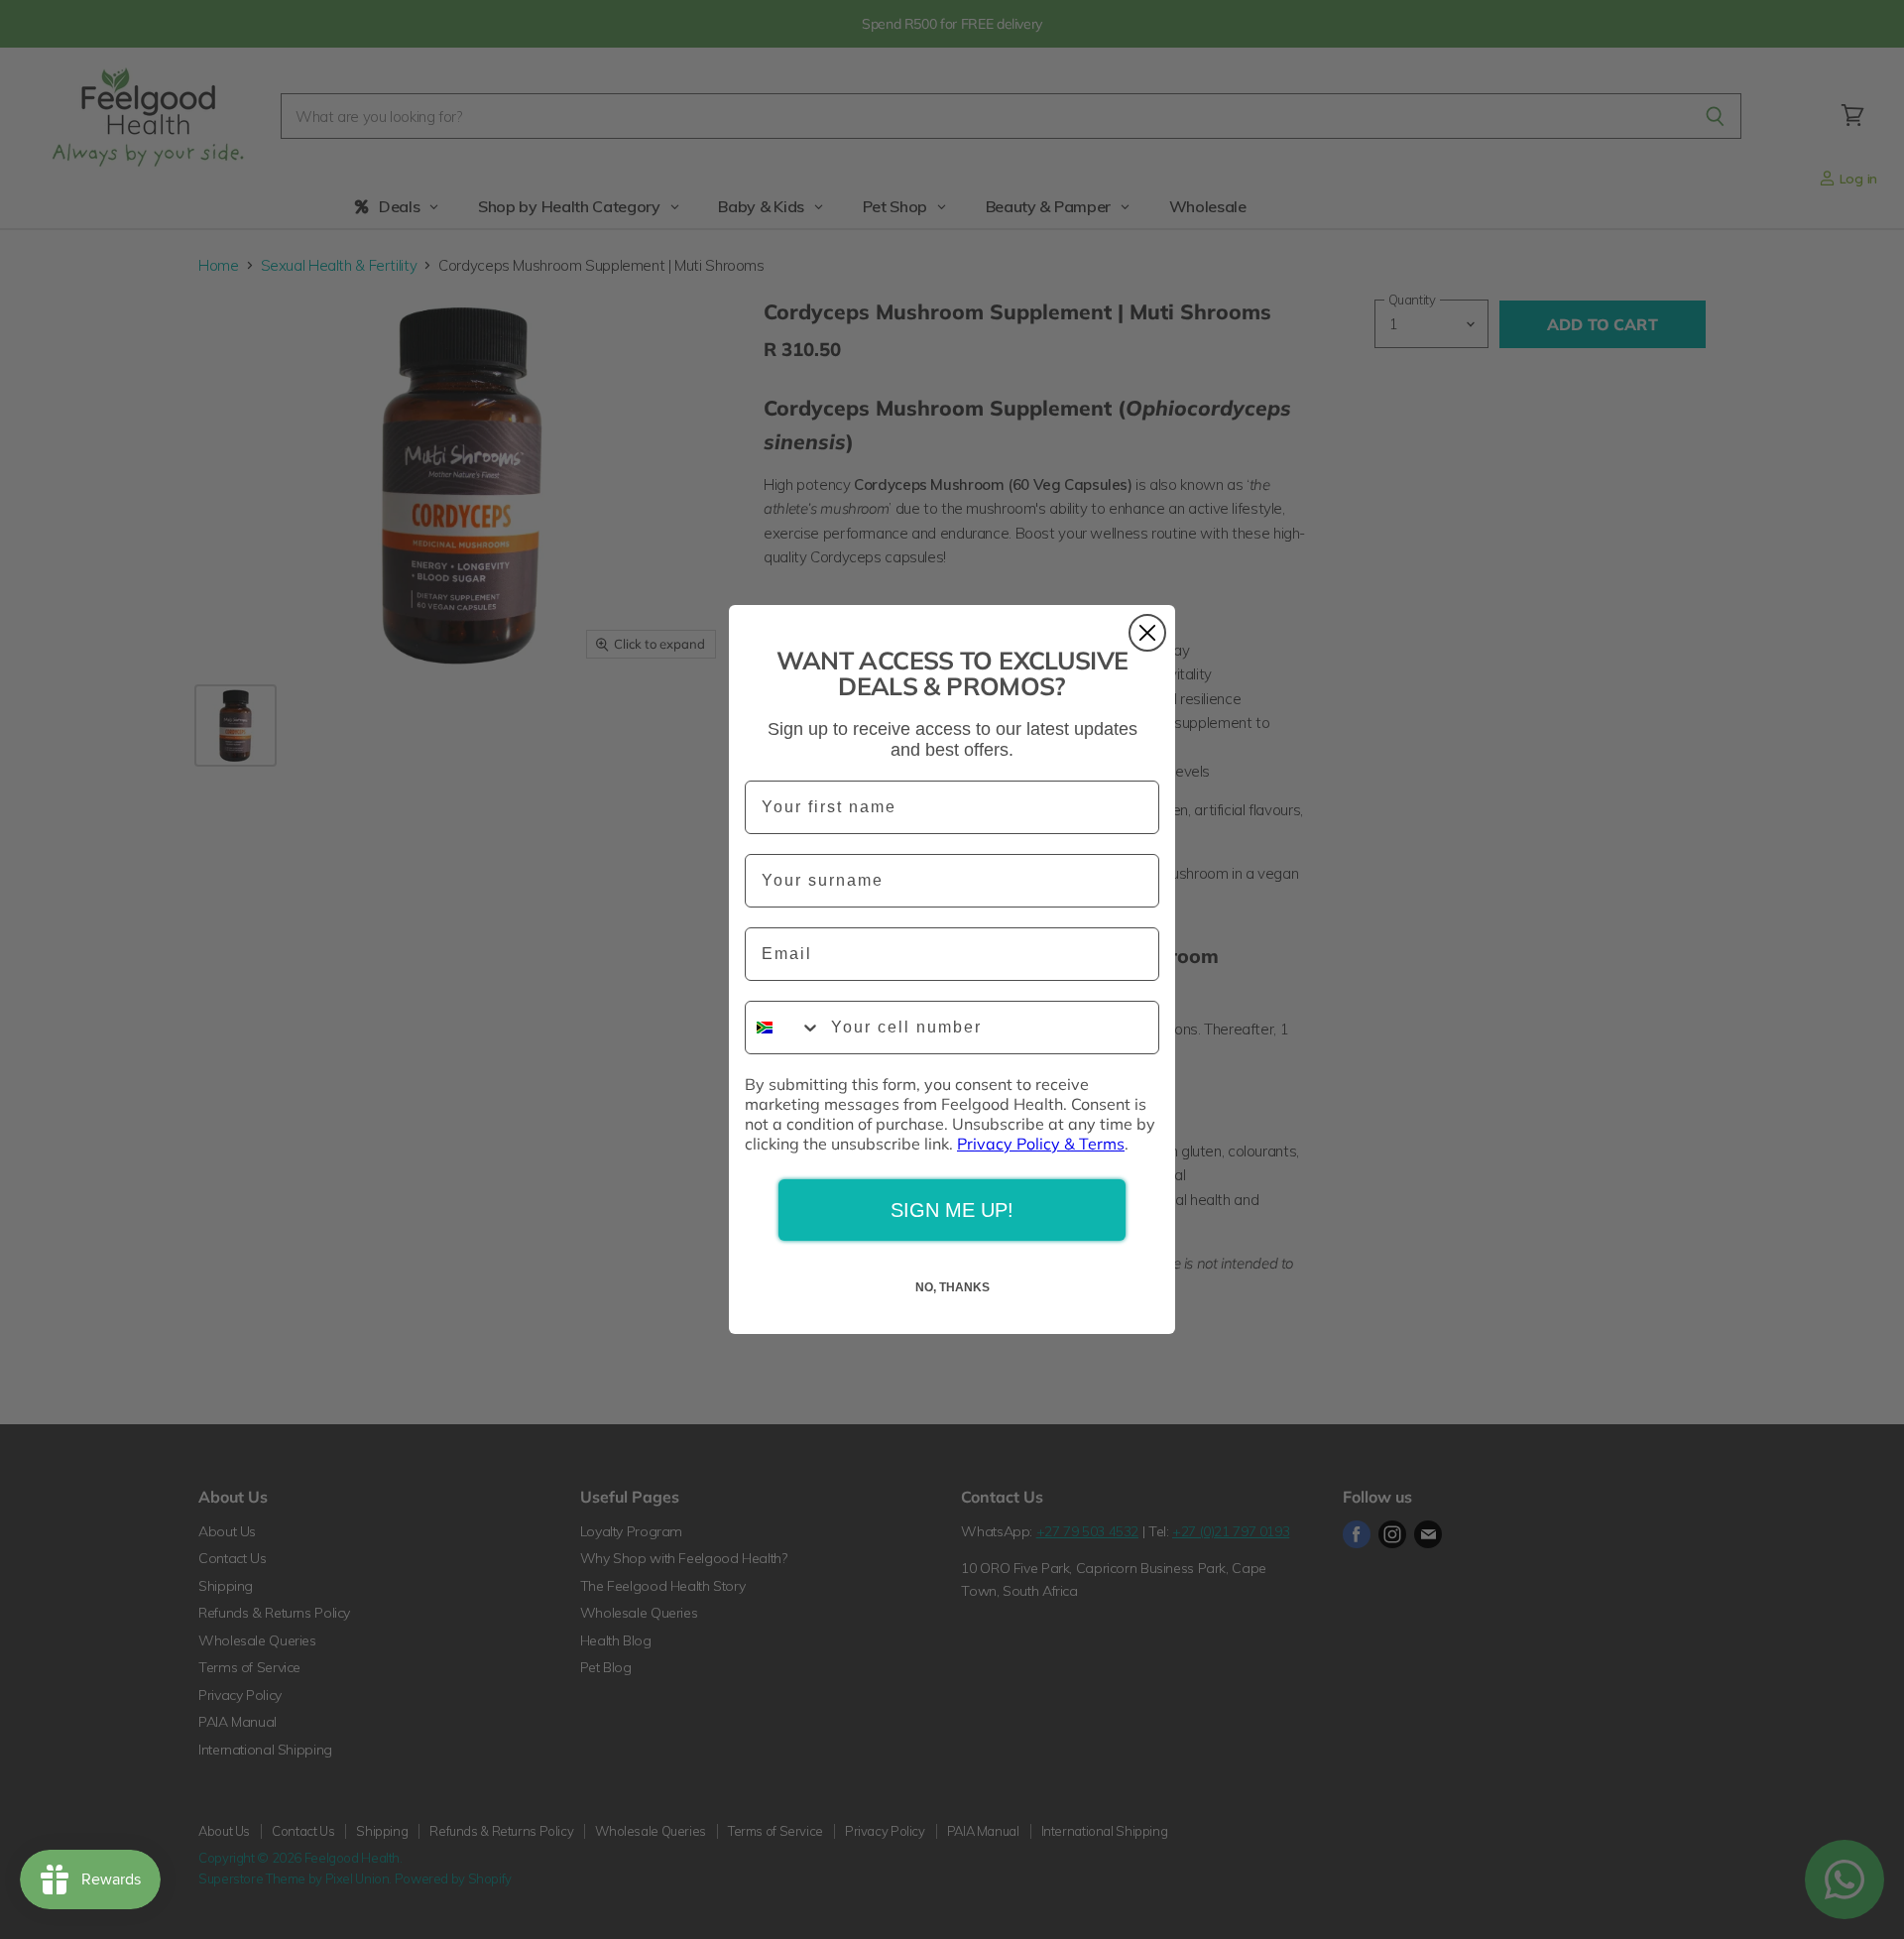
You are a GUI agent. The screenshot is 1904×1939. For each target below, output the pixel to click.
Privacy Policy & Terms (1041, 1144)
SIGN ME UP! (952, 1210)
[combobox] (783, 1028)
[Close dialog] (1147, 633)
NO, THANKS (952, 1287)
